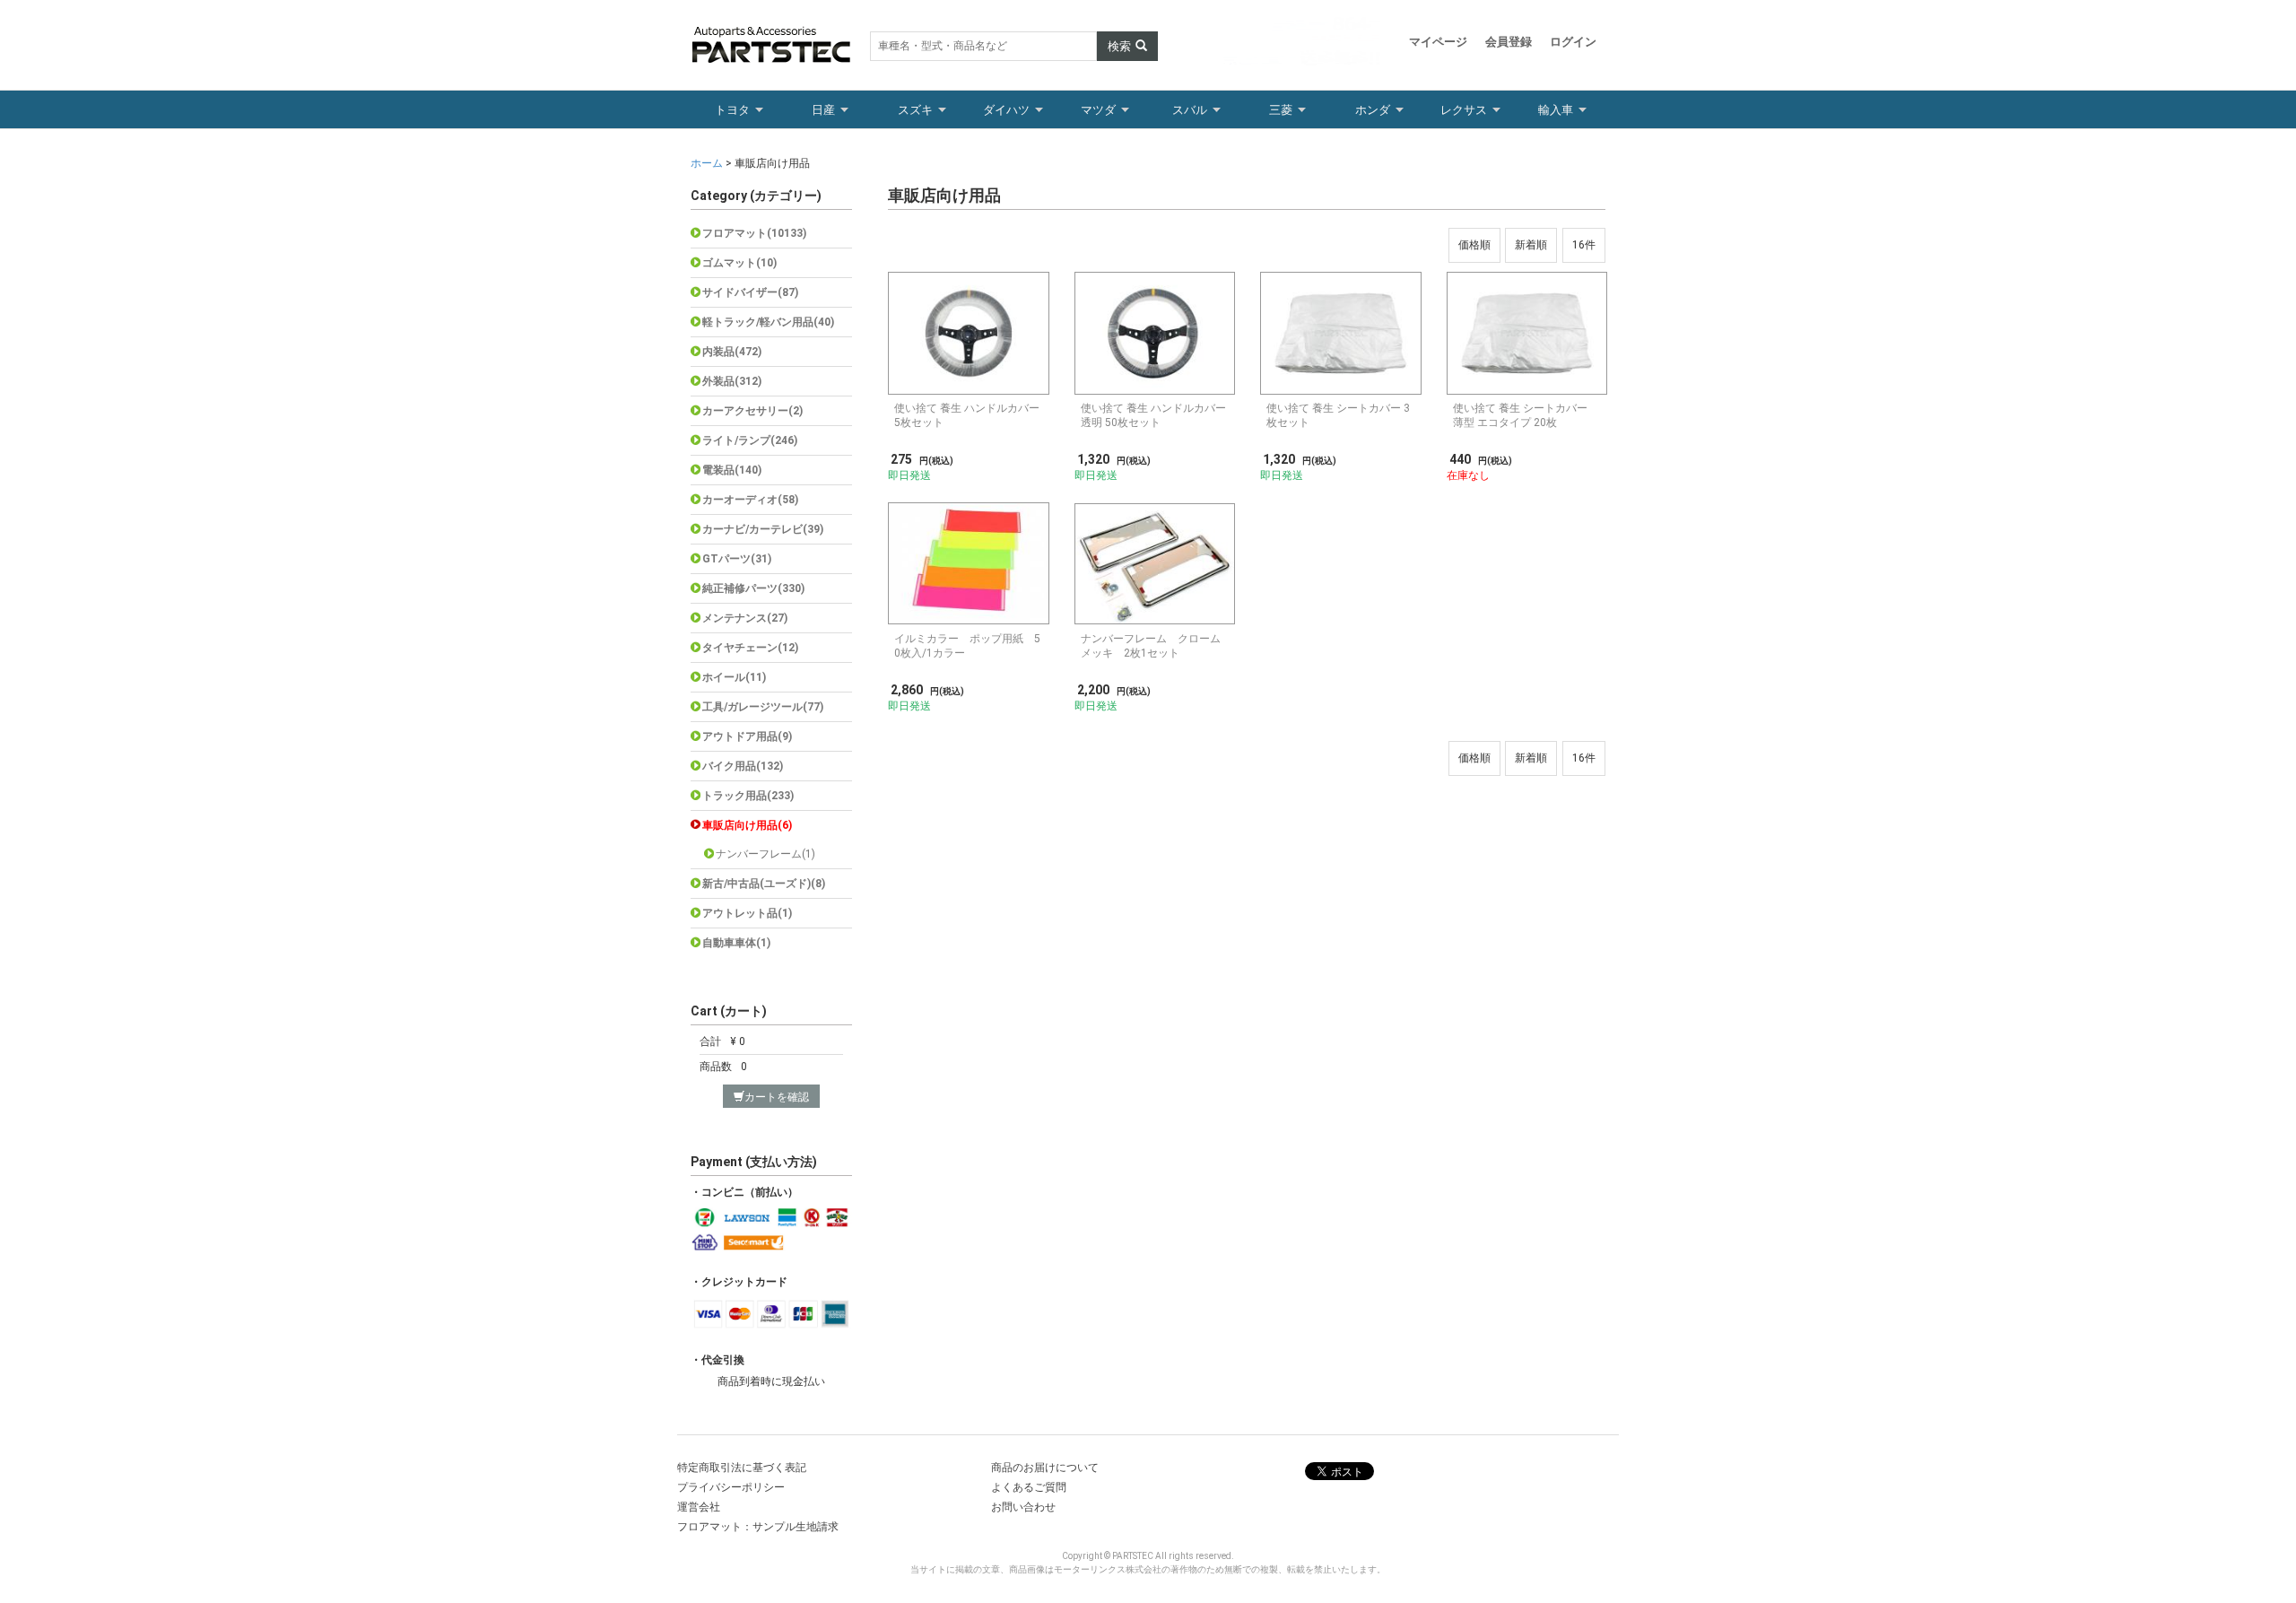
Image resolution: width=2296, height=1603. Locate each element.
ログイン (1573, 42)
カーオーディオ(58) (750, 500)
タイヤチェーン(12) (750, 648)
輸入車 (1556, 110)
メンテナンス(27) (745, 618)
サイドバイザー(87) (750, 292)
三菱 (1281, 110)
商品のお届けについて (1045, 1468)
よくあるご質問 (1029, 1487)
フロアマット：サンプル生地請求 (758, 1527)
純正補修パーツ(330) (753, 588)
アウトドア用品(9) (747, 736)
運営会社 (699, 1507)
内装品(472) (732, 352)
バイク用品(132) (743, 766)
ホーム (708, 163)
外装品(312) (732, 381)
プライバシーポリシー (731, 1487)
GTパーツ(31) (737, 559)
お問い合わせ (1023, 1507)
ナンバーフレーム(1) (765, 854)
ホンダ (1373, 110)
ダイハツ (1006, 110)
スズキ (915, 110)
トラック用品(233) (748, 796)
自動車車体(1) (736, 943)
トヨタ (732, 110)
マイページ (1438, 42)
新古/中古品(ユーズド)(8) (764, 884)
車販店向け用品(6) (747, 825)
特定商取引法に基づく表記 (742, 1468)
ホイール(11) (734, 677)
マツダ (1098, 110)
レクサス (1464, 110)
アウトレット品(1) (747, 913)
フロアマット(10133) (754, 233)
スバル (1190, 110)
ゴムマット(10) (739, 263)
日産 (823, 110)
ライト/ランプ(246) (750, 440)
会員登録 (1509, 42)
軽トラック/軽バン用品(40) (768, 322)
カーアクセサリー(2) (752, 411)
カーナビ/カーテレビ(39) (763, 529)
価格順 (1474, 245)
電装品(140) (732, 470)
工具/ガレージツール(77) (763, 707)
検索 (1119, 46)
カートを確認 (777, 1097)
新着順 (1531, 245)
